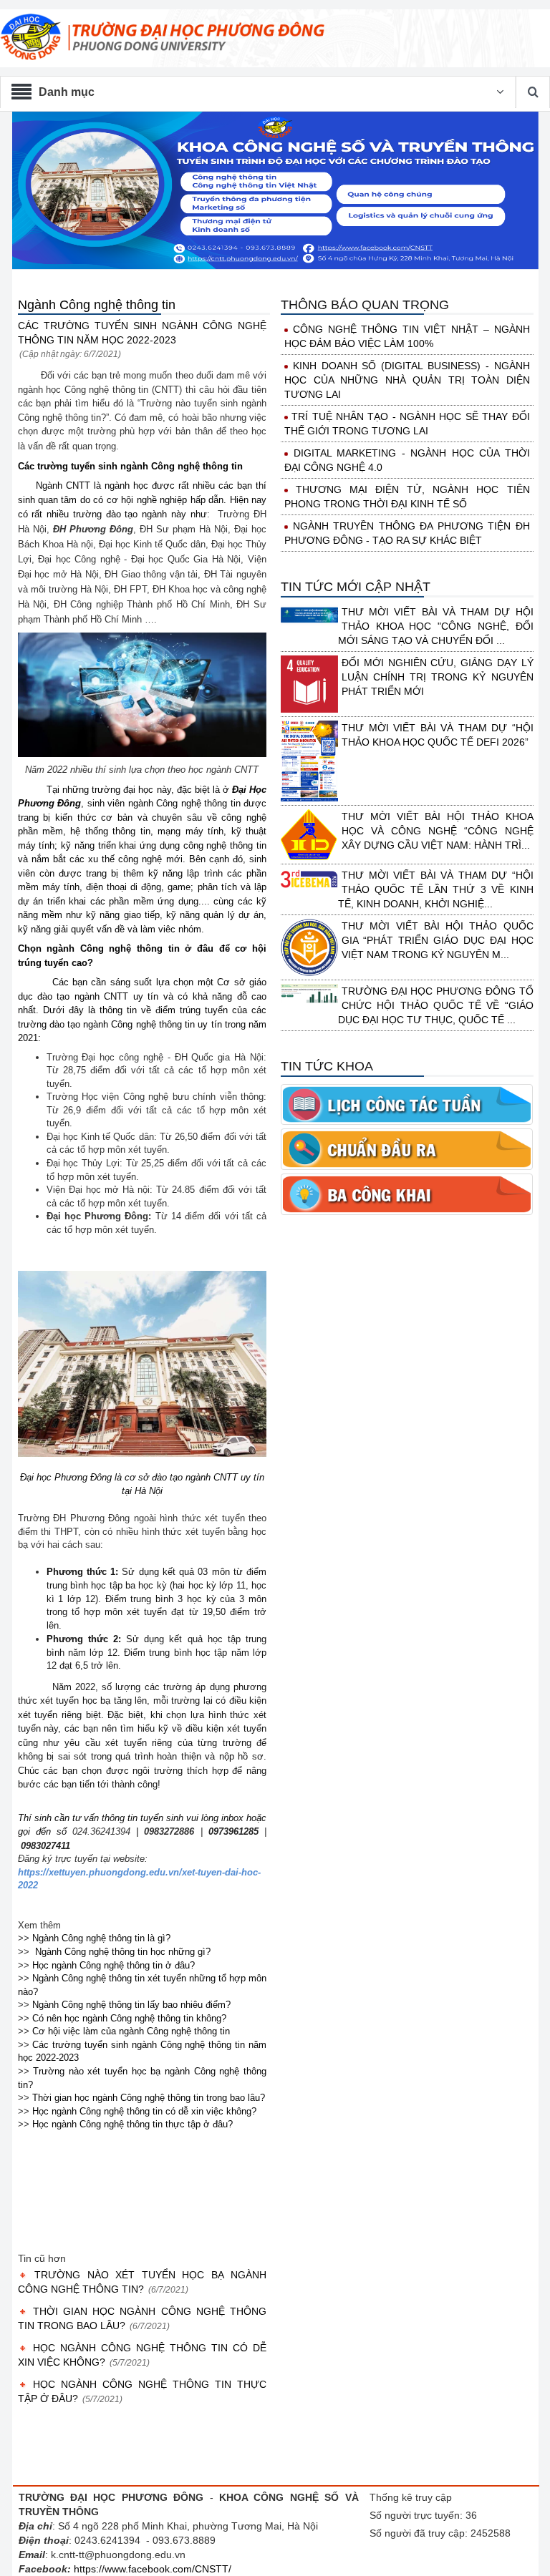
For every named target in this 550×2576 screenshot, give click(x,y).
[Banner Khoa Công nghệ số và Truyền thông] (275, 191)
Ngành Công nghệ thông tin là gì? (101, 1938)
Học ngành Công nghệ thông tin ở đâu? (114, 1965)
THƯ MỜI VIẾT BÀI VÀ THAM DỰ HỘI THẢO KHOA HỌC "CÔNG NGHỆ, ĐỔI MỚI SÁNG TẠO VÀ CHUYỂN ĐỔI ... (436, 626)
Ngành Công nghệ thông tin (97, 305)
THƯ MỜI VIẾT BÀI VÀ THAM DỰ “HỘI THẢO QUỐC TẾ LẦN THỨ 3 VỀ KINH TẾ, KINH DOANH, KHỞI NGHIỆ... (436, 889)
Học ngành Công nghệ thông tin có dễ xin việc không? (144, 2111)
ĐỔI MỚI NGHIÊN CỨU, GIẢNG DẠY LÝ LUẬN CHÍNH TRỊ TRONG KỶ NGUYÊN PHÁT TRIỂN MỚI (438, 677)
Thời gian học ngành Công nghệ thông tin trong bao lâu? (149, 2098)
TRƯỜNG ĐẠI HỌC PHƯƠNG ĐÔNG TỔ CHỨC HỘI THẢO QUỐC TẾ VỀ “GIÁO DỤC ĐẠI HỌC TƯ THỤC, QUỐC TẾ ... (436, 1005)
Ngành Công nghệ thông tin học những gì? (123, 1952)
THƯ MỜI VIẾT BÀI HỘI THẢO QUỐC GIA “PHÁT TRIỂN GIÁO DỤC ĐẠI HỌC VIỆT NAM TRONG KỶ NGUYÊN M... (438, 940)
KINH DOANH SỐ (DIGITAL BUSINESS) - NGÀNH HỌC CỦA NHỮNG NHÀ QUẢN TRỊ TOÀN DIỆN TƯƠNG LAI (407, 380)
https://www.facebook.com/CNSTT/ (153, 2569)
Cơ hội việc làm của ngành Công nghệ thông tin (131, 2031)
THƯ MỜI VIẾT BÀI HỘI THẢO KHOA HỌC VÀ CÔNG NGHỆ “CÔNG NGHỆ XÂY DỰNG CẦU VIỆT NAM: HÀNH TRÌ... (438, 831)
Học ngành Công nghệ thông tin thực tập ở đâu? (132, 2124)
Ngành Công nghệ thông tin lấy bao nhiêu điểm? (131, 2005)
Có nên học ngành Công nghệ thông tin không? (129, 2018)
